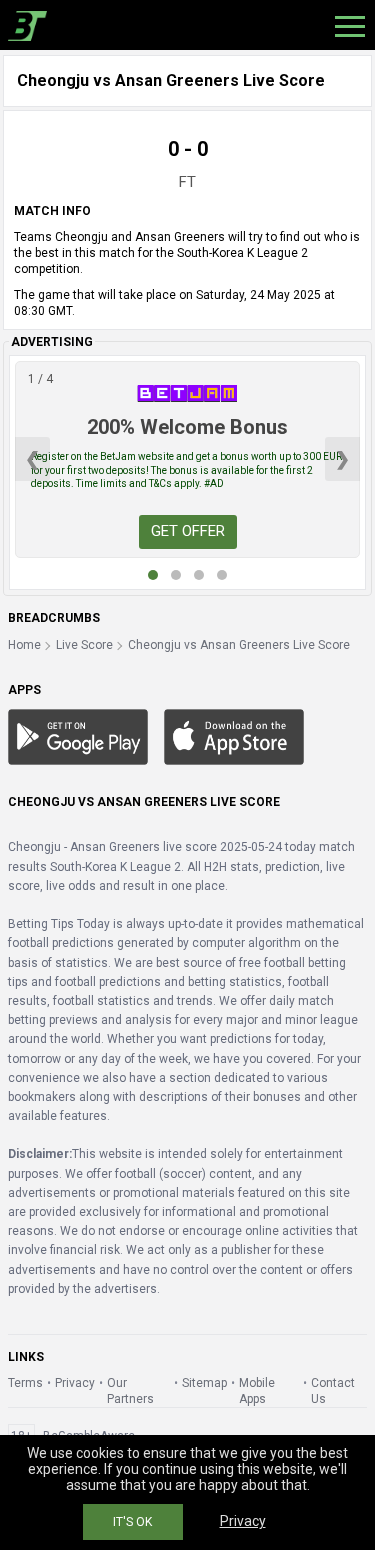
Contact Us (333, 1391)
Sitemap (204, 1383)
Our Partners (130, 1391)
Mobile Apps (257, 1391)
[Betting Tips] (78, 736)
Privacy (75, 1383)
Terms (25, 1383)
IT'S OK (132, 1522)
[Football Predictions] (23, 25)
